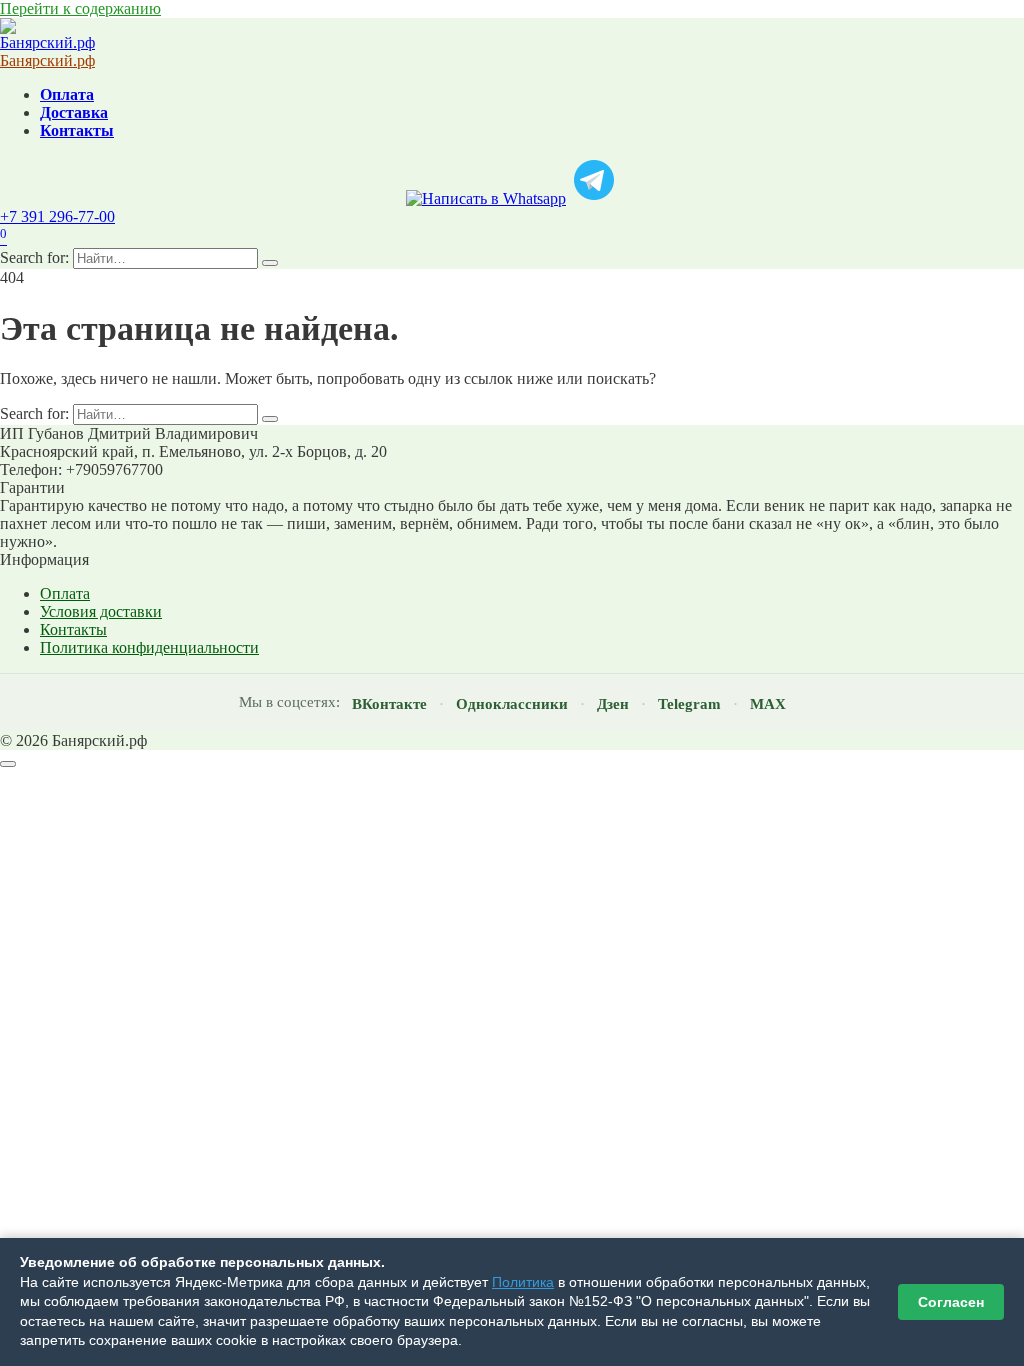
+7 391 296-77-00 (57, 216)
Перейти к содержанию (80, 8)
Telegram (689, 704)
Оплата (67, 94)
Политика (523, 1282)
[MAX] (486, 198)
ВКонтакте (389, 704)
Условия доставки (101, 611)
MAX (768, 704)
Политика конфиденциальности (149, 647)
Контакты (77, 130)
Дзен (613, 704)
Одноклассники (512, 704)
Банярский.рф (47, 60)
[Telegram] (594, 198)
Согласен (951, 1302)
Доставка (74, 112)
